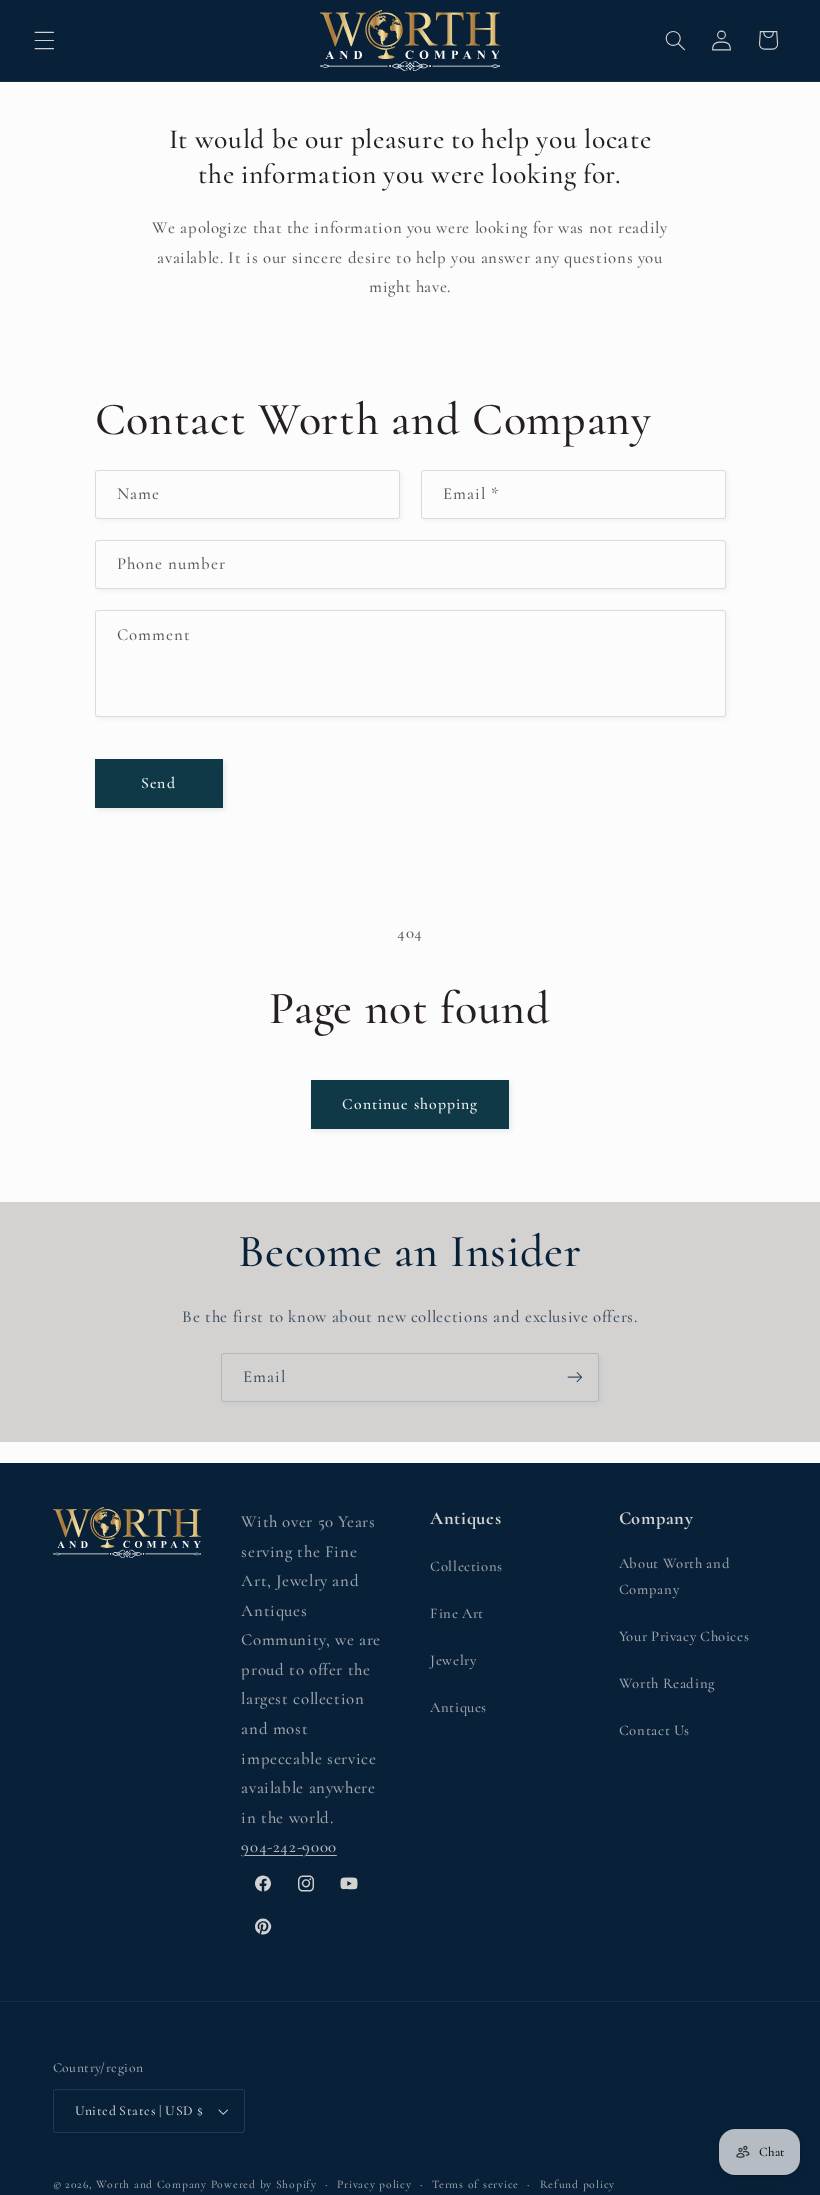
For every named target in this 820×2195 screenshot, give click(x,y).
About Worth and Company (674, 1576)
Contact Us (654, 1730)
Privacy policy (374, 2184)
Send (158, 783)
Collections (466, 1566)
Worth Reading (667, 1683)
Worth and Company (151, 2184)
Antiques (458, 1707)
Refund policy (578, 2184)
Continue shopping (410, 1104)
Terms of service (475, 2184)
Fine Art (457, 1613)
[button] (44, 40)
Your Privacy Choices (684, 1636)
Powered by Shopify (264, 2184)
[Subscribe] (575, 1377)
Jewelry (453, 1660)
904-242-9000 (289, 1846)
